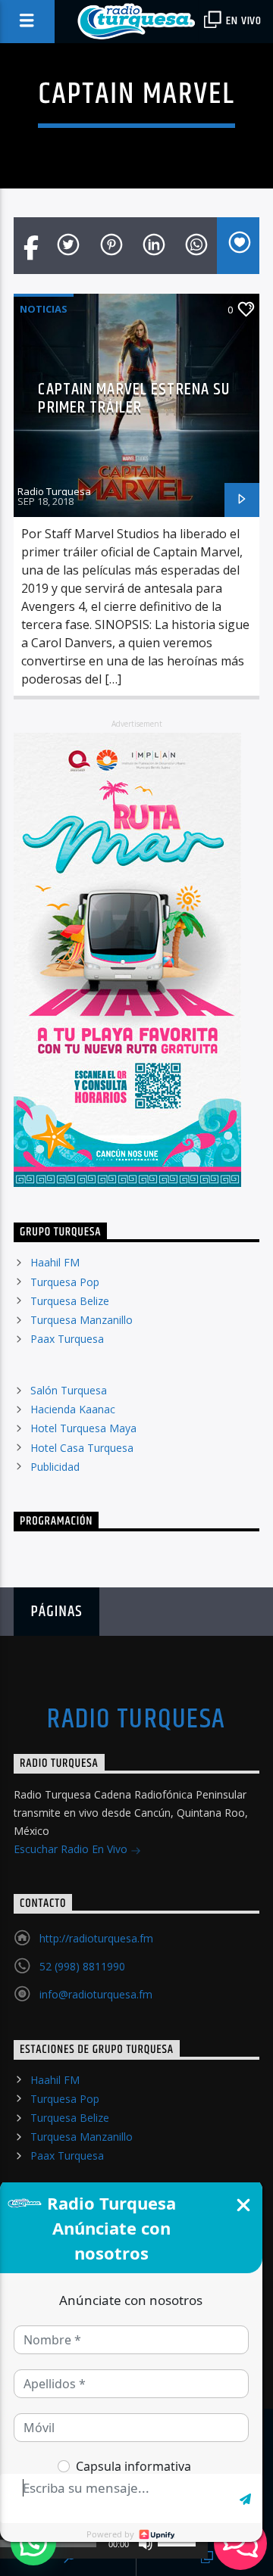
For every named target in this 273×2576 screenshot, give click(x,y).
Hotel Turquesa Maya (83, 1428)
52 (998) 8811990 (82, 1966)
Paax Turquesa (67, 1339)
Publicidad (55, 1467)
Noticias (44, 309)
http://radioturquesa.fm (96, 1938)
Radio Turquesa (54, 491)
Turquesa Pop (65, 1282)
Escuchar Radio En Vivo (72, 1849)
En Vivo (243, 21)
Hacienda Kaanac (73, 1409)
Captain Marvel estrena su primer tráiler (134, 399)
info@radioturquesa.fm (96, 1994)
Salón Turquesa (69, 1390)
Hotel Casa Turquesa (82, 1448)
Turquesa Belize (70, 1301)
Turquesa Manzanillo (82, 1320)
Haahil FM (55, 1262)
